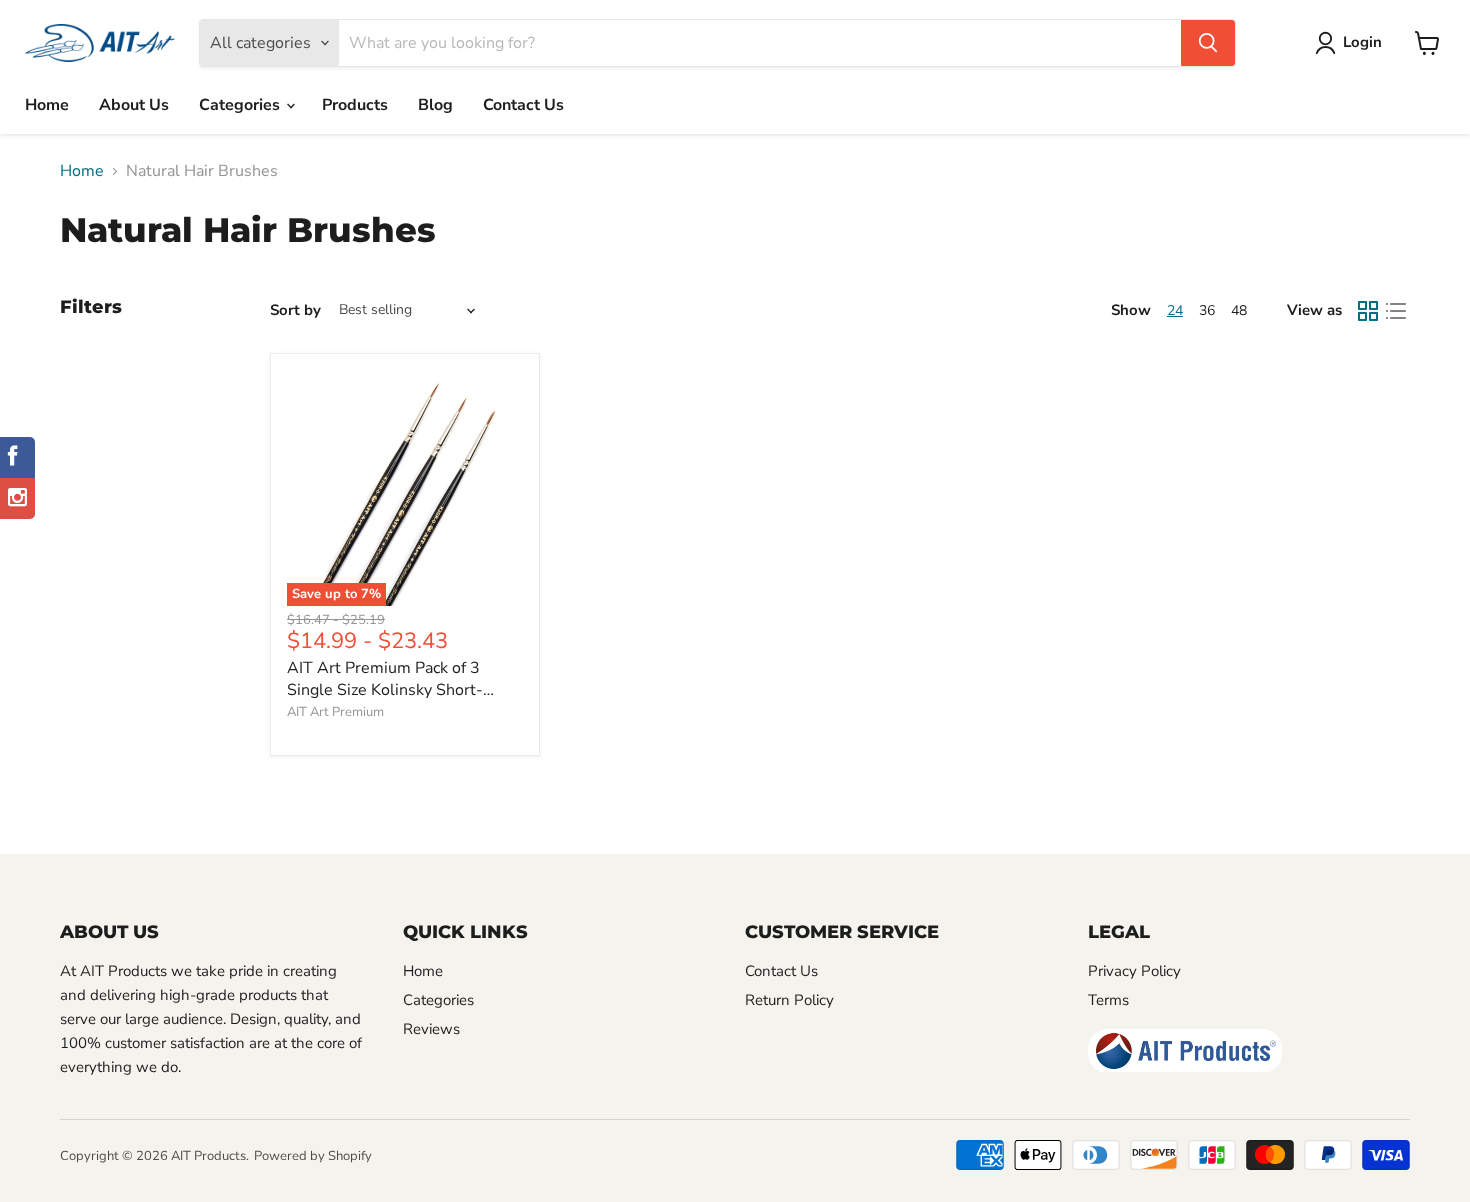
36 (1207, 310)
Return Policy (789, 1000)
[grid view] (1368, 311)
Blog (435, 105)
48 (1239, 310)
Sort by (295, 310)
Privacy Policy (1134, 971)
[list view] (1396, 311)
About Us (134, 105)
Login (1362, 42)
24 (1175, 310)
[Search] (1208, 43)
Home (47, 105)
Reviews (431, 1029)
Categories (241, 105)
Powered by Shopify (313, 1156)
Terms (1108, 1000)
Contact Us (523, 105)
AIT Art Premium (335, 712)
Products (355, 105)
